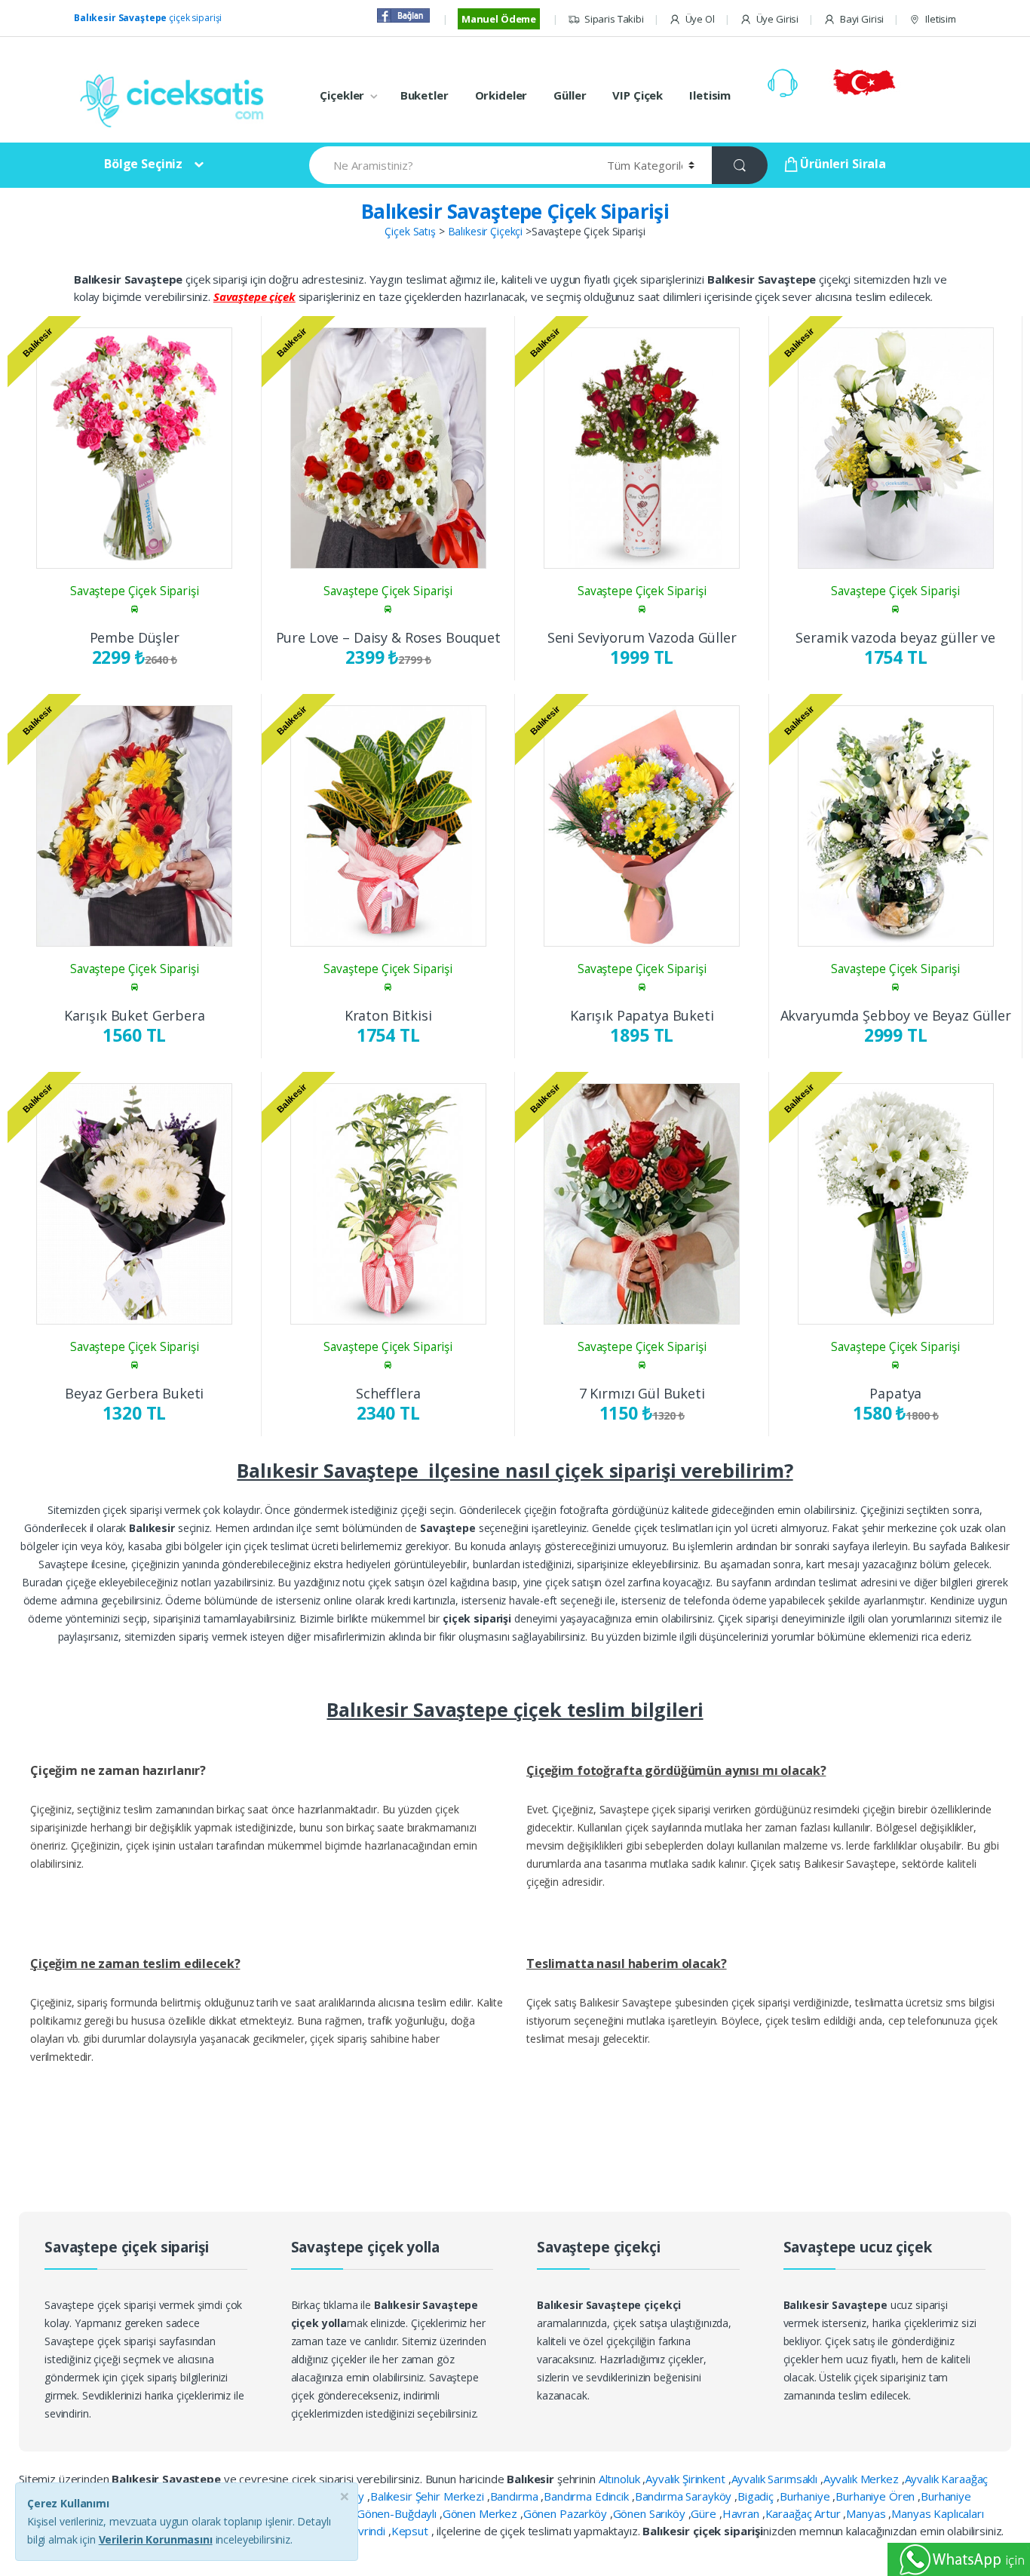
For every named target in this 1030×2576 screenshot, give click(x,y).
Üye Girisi (777, 19)
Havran (742, 2513)
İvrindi (372, 2531)
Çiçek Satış (410, 231)
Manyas (867, 2513)
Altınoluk (621, 2479)
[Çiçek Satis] (176, 99)
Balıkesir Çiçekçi (486, 231)
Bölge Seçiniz (143, 164)
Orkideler (501, 95)
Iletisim (941, 19)
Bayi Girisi (862, 19)
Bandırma (516, 2496)
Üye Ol (700, 19)
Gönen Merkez (481, 2513)
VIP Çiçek (638, 95)
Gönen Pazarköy (567, 2513)
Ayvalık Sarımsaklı (776, 2479)
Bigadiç (757, 2496)
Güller (570, 95)
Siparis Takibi (614, 19)
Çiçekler (342, 95)
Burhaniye (806, 2496)
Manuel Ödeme (499, 19)
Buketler (425, 95)
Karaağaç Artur (805, 2513)
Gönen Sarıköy (651, 2513)
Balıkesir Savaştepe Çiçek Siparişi (515, 211)
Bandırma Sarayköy (685, 2496)
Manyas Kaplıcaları (937, 2513)
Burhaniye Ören (877, 2496)
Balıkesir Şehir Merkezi (429, 2496)
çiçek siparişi (148, 18)
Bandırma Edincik (588, 2496)
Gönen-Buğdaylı (398, 2513)
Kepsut (411, 2531)
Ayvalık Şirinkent (687, 2479)
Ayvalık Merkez (863, 2479)
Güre (705, 2513)
